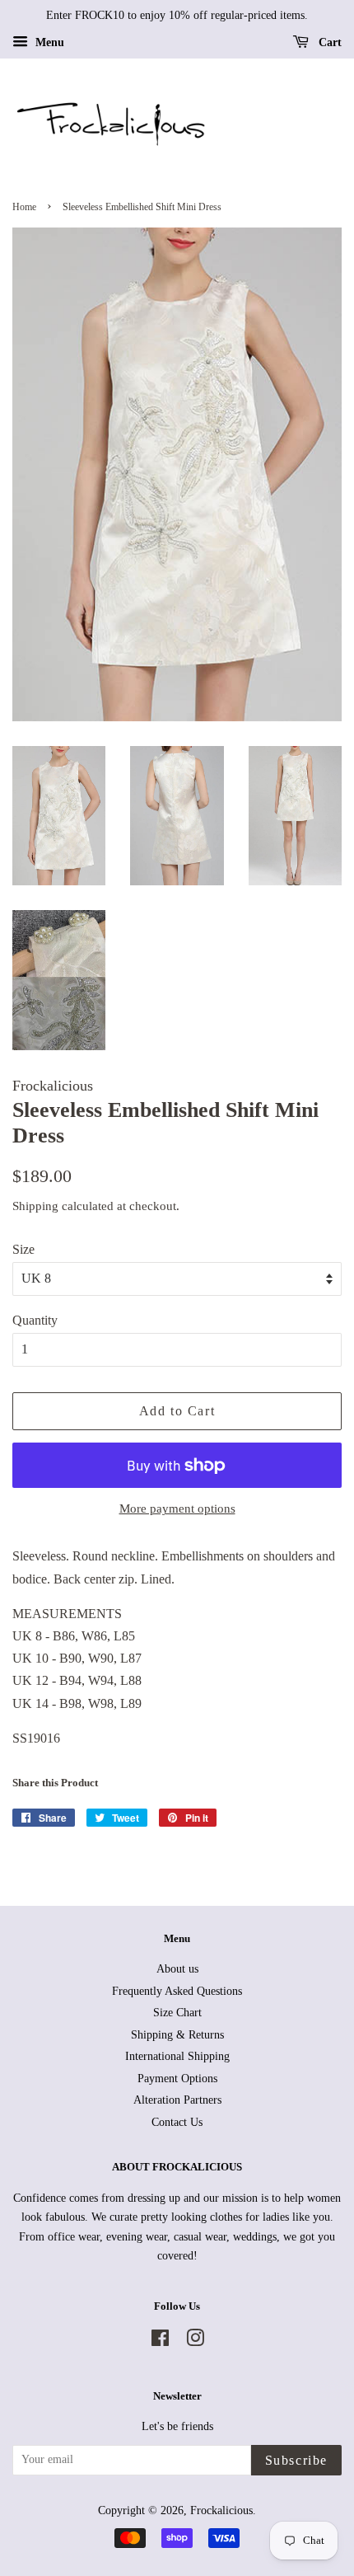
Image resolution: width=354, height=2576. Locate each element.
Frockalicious (221, 2510)
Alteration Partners (177, 2100)
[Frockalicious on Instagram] (195, 2341)
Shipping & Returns (177, 2035)
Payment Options (177, 2079)
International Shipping (177, 2056)
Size (23, 1249)
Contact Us (177, 2122)
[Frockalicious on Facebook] (160, 2341)
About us (177, 1969)
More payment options (177, 1509)
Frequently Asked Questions (177, 1991)
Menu (48, 42)
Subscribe (296, 2460)
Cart (328, 42)
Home (24, 207)
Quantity (35, 1320)
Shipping (35, 1206)
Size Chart (177, 2013)
